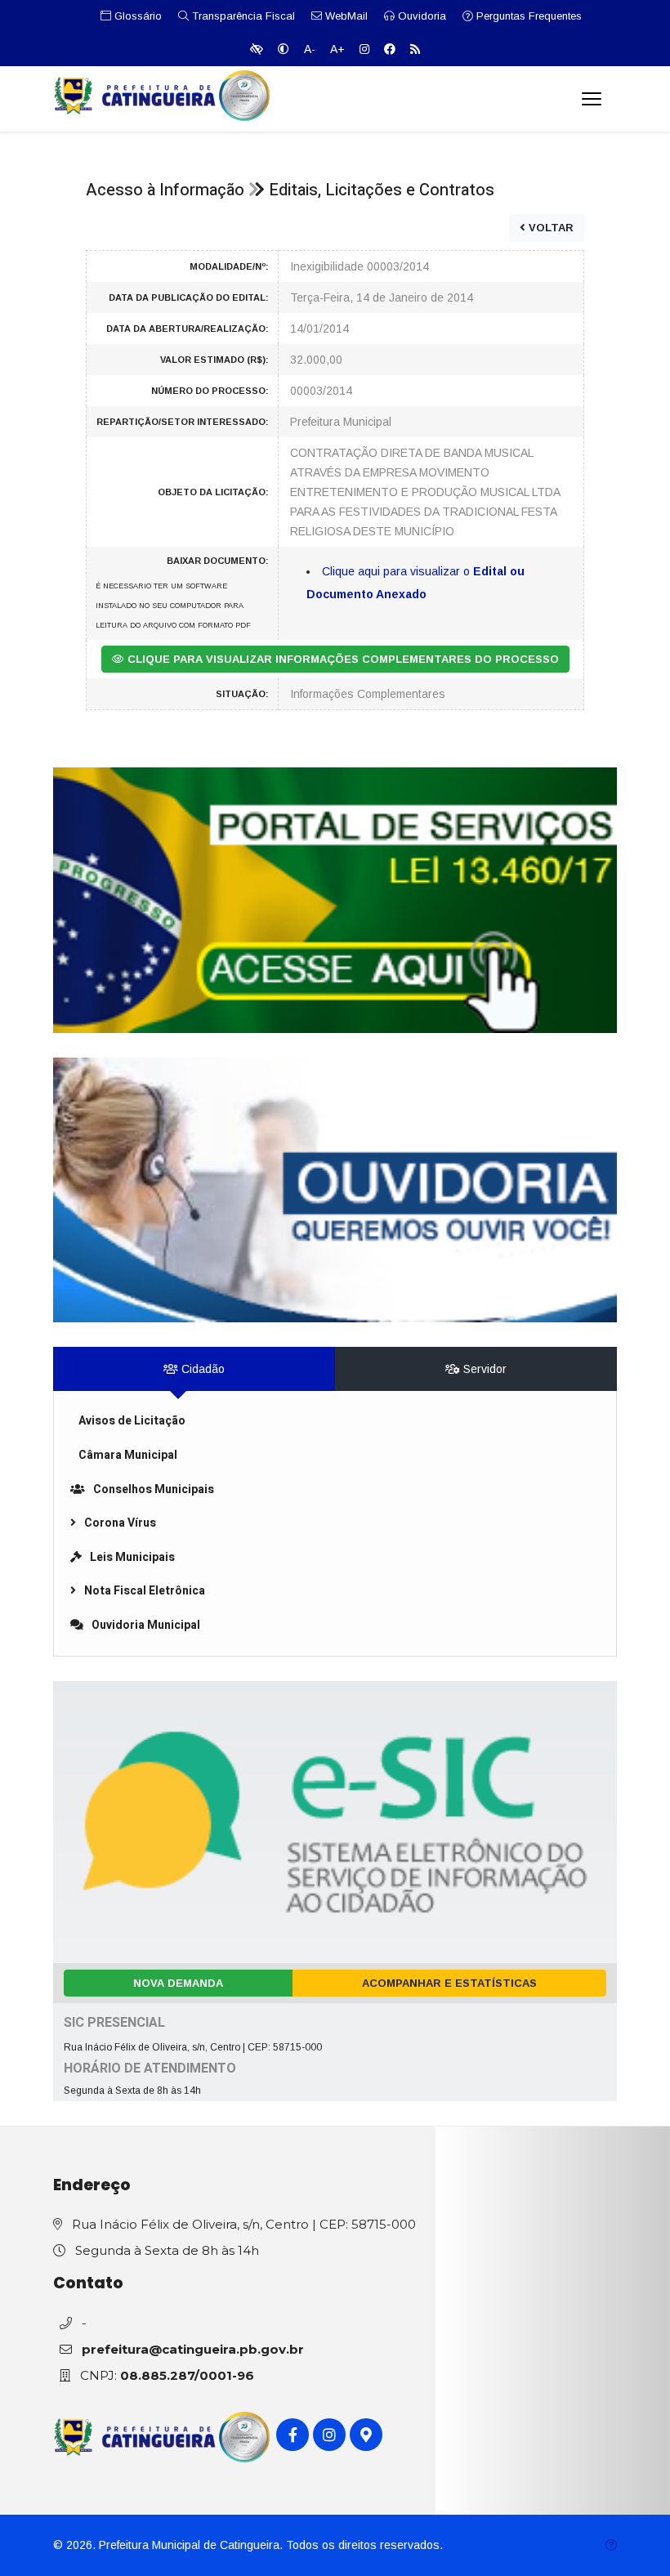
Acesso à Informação (165, 190)
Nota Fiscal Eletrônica (145, 1591)
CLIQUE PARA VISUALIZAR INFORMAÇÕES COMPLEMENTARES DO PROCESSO (342, 659)
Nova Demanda (178, 1983)
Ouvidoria (420, 16)
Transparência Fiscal (242, 16)
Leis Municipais (132, 1557)
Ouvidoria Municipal (146, 1625)
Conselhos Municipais (154, 1489)
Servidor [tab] (483, 1369)
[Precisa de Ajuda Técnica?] (611, 2545)
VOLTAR (549, 228)
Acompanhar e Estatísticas (449, 1983)
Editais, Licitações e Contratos (382, 190)
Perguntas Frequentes (527, 16)
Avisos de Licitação (132, 1421)
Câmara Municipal (128, 1455)
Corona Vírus (120, 1523)
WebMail (345, 16)
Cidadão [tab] (201, 1369)
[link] (335, 900)
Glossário (136, 16)
